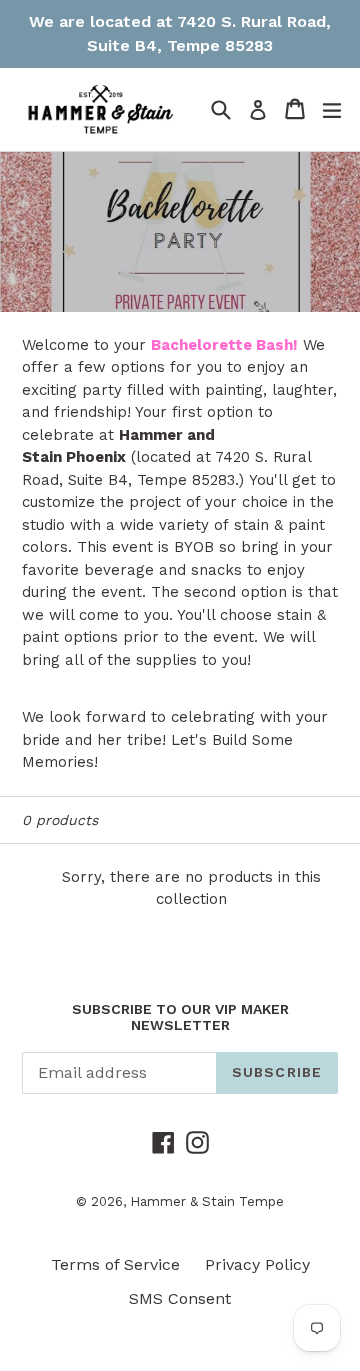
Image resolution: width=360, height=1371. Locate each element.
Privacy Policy (257, 1264)
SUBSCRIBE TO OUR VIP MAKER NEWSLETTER (180, 1017)
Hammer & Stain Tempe (207, 1201)
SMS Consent (180, 1298)
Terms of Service (115, 1264)
